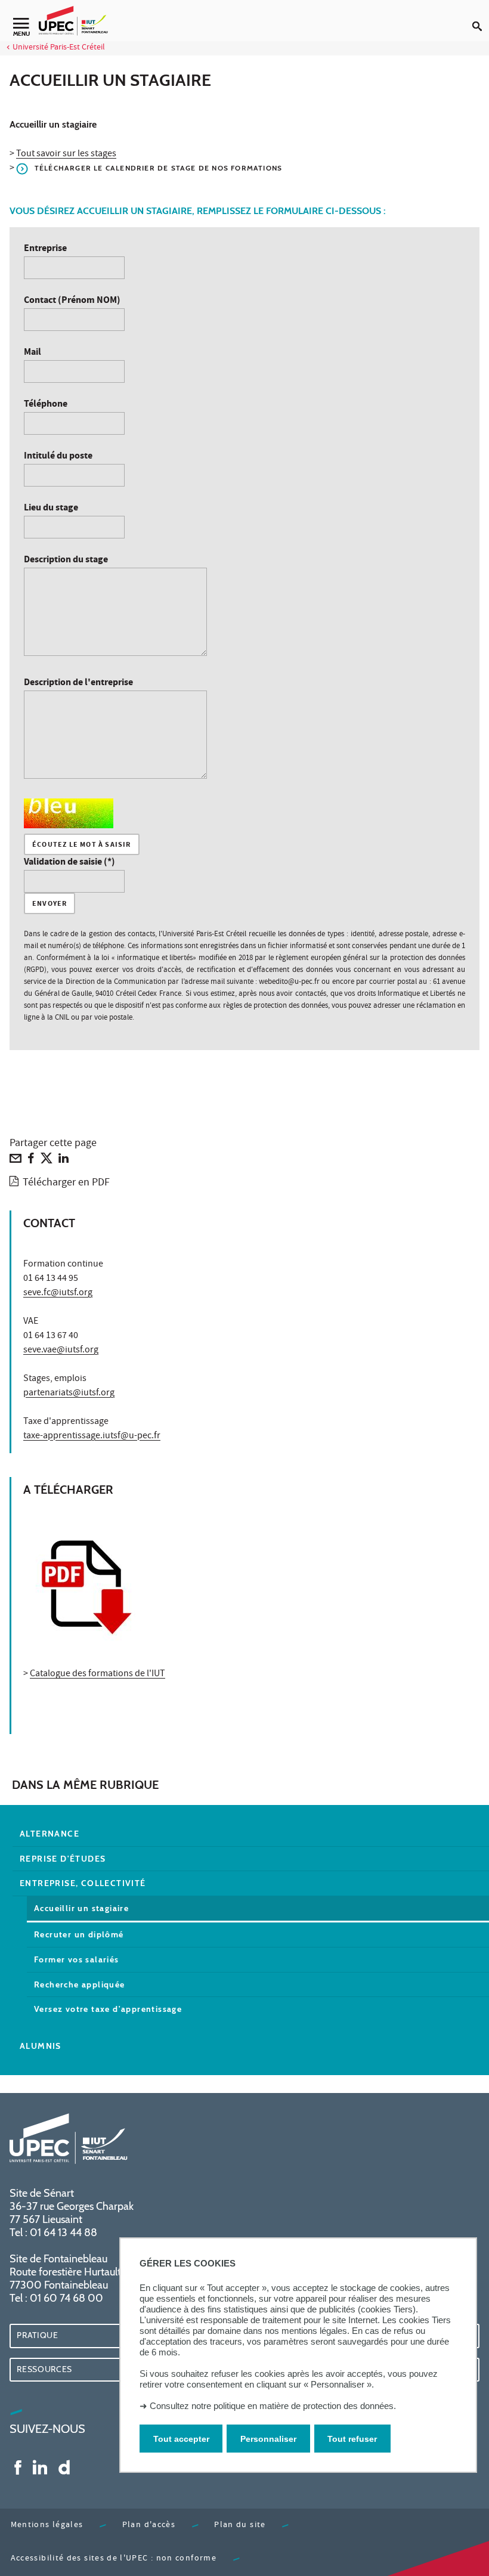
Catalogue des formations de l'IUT (98, 1674)
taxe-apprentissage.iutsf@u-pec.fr (92, 1436)
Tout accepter (181, 2439)
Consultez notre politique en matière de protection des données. (273, 2406)
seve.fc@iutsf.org (58, 1293)
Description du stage (66, 560)
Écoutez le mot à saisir (82, 845)
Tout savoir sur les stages (66, 154)
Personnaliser (268, 2439)
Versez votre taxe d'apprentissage (108, 2009)
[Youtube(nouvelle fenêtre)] (64, 2467)
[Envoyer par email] (16, 1161)
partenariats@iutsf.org (69, 1394)
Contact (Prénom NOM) (72, 301)
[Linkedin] (64, 1161)
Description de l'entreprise (78, 683)
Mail (33, 353)
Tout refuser (352, 2439)
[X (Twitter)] (47, 1161)
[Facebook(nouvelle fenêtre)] (18, 2467)
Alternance (49, 1834)
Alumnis (41, 2046)
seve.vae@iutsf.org (61, 1351)
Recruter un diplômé (79, 1934)
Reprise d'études (63, 1859)
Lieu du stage (51, 508)
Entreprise (45, 249)
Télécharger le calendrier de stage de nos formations (158, 168)
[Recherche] (481, 17)
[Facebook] (31, 1161)
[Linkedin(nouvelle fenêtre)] (40, 2467)
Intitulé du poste (58, 456)
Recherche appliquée (80, 1984)
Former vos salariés (77, 1959)
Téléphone (46, 405)
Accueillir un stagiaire (81, 1908)
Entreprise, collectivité (83, 1883)
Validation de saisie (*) (69, 863)
